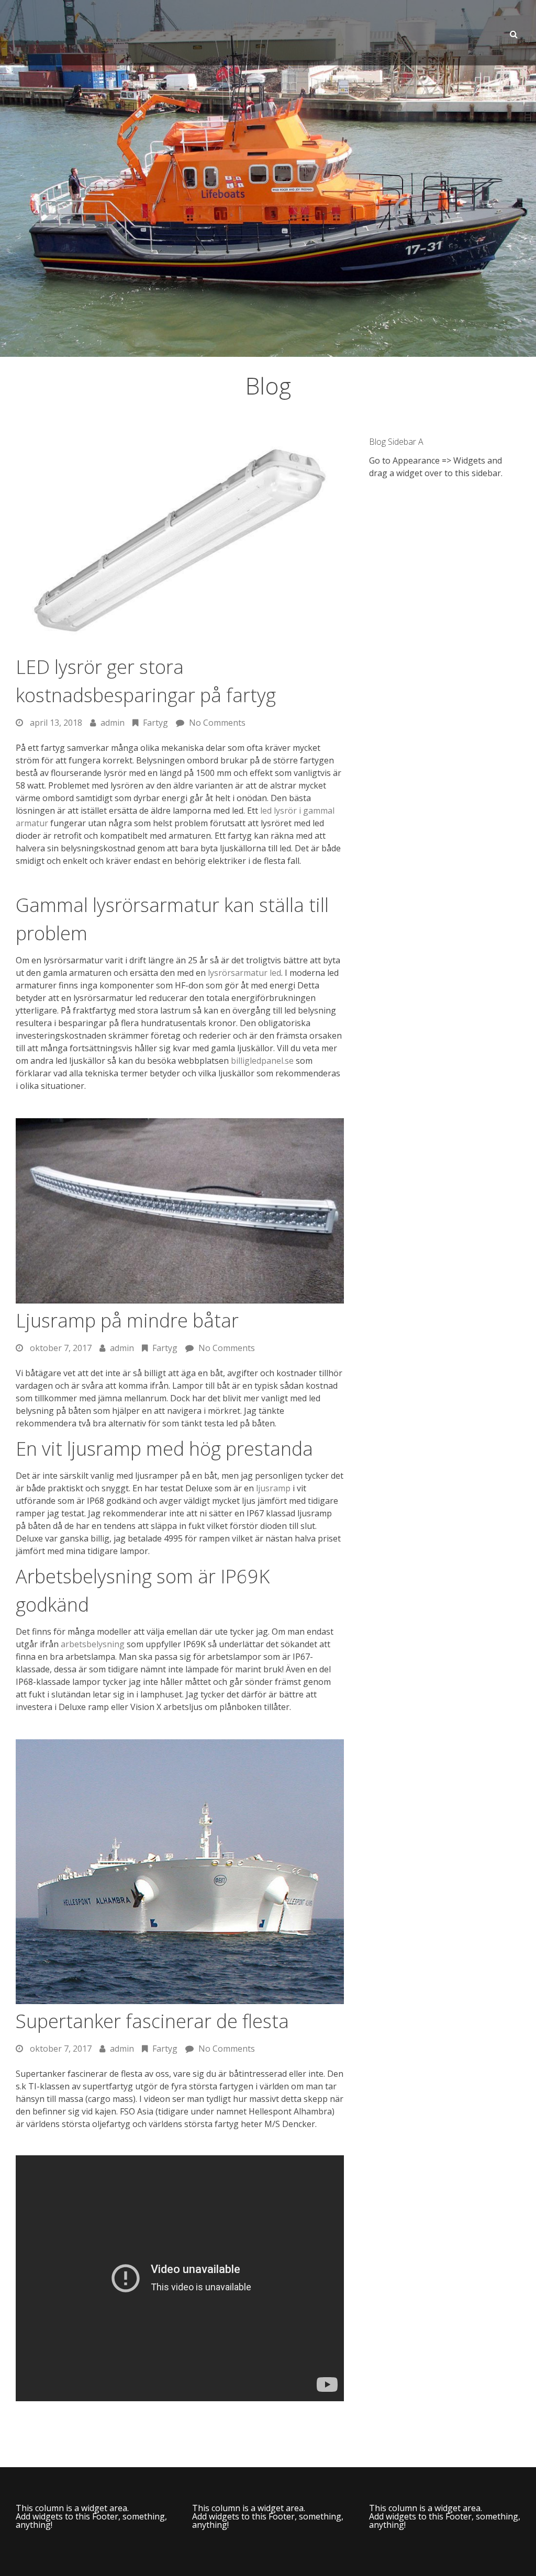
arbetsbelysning (93, 1644)
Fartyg (165, 1348)
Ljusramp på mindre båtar (127, 1320)
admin (122, 1348)
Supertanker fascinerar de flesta (152, 2021)
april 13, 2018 (56, 723)
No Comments (227, 1348)
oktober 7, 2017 (61, 1348)
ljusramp (273, 1488)
